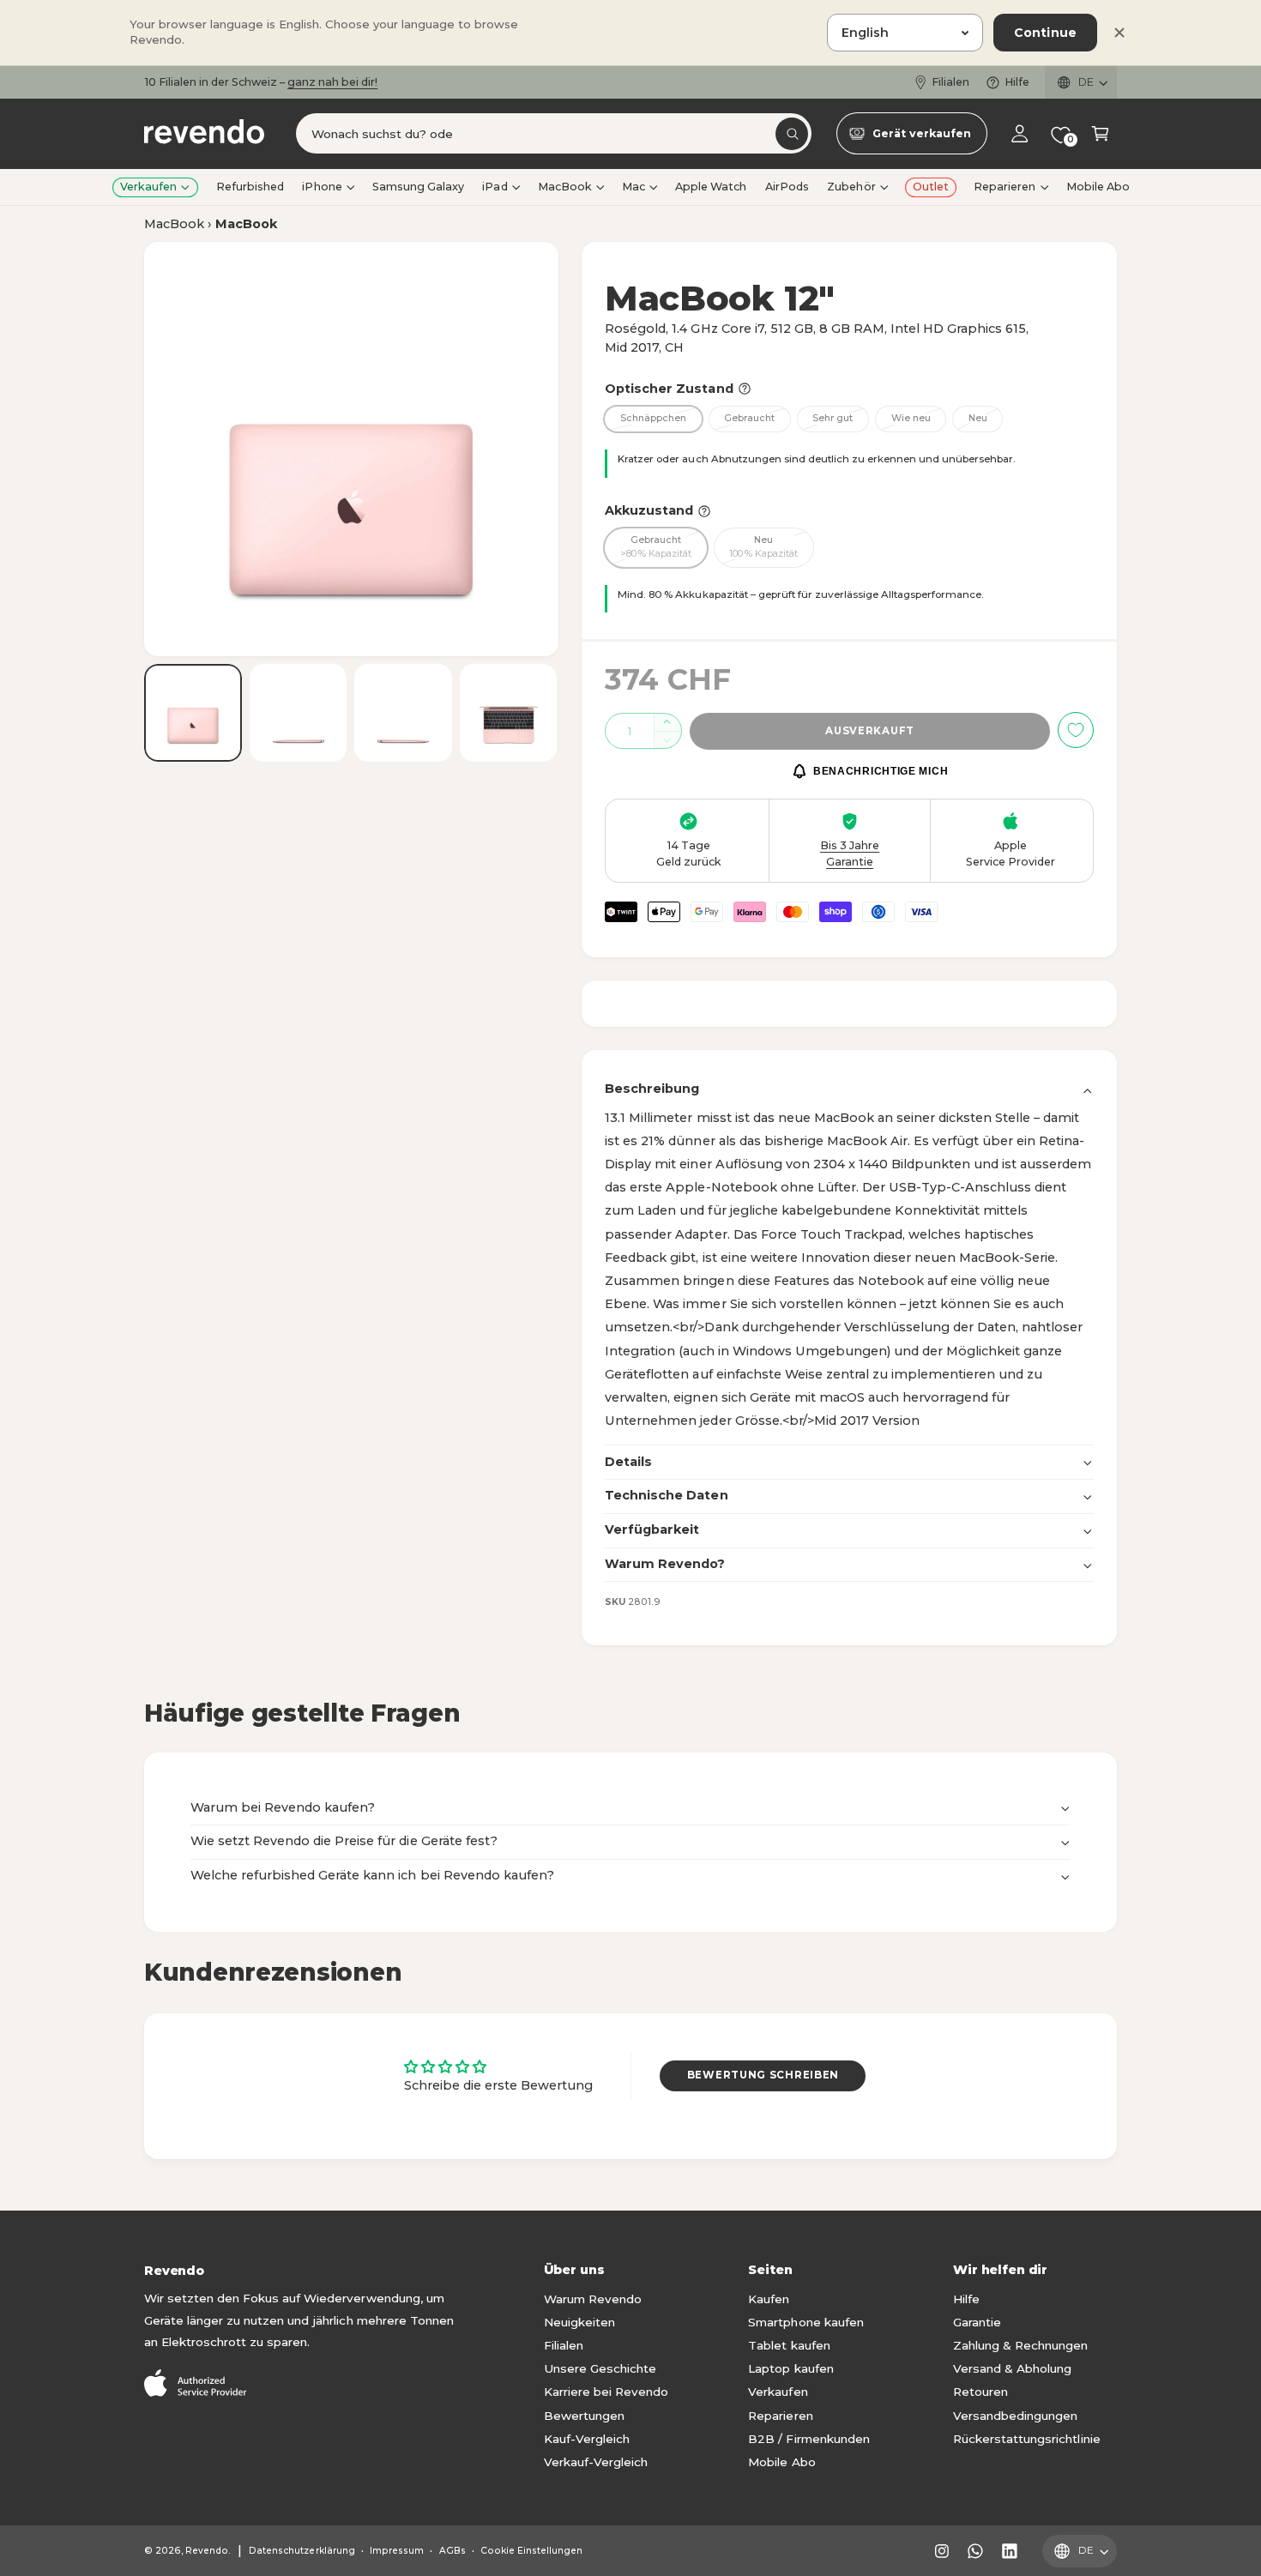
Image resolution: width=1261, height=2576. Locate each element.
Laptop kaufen (790, 2368)
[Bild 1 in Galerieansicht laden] (193, 713)
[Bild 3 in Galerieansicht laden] (403, 713)
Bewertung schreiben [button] (763, 2075)
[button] (1100, 134)
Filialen (950, 82)
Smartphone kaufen (805, 2322)
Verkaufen (148, 187)
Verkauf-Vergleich (596, 2462)
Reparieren (1005, 187)
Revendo (207, 2551)
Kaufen (769, 2299)
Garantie (977, 2322)
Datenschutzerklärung (302, 2551)
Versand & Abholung (1012, 2368)
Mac (634, 187)
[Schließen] (1119, 33)
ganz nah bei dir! (332, 82)
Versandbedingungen (1015, 2416)
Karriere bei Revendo (606, 2392)
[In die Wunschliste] (1076, 730)
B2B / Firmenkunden (808, 2439)
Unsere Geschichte (600, 2368)
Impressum (397, 2551)
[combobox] (554, 134)
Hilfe (1017, 82)
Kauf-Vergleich (587, 2439)
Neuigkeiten (579, 2322)
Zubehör (851, 187)
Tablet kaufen (789, 2345)
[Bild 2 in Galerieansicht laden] (299, 713)
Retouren (980, 2392)
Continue (1045, 33)
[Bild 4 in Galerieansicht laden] (509, 713)
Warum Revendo (593, 2299)
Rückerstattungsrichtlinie (1026, 2439)
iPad (495, 187)
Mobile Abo (781, 2462)
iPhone (322, 187)
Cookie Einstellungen (531, 2551)
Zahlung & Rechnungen (1020, 2345)
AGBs (453, 2551)
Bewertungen (584, 2416)
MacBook (565, 187)
